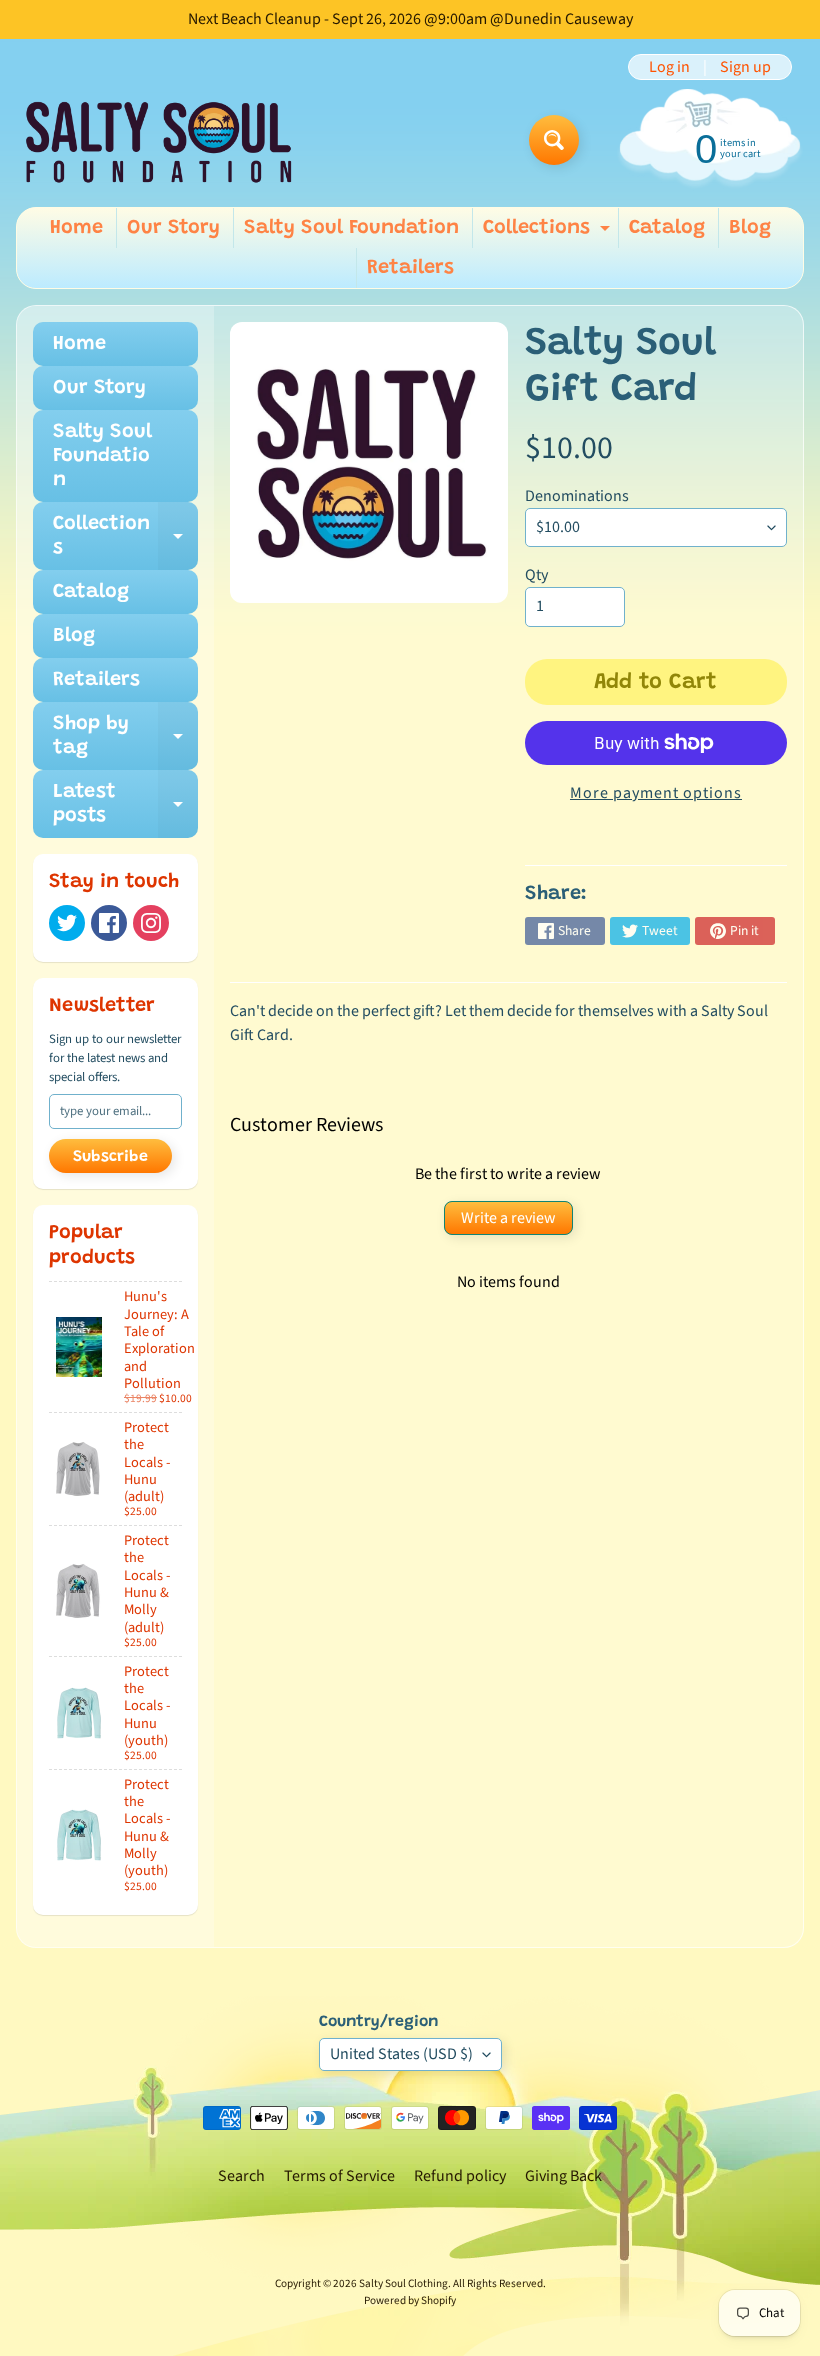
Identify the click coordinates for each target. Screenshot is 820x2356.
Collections (549, 233)
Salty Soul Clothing (403, 2283)
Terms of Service (339, 2176)
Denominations (577, 496)
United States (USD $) (401, 2054)
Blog (750, 228)
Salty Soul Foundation (351, 228)
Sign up (745, 67)
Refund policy (460, 2176)
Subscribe (110, 1157)
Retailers (410, 268)
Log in (669, 67)
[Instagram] (151, 923)
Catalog (667, 228)
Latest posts (125, 805)
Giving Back (563, 2176)
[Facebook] (109, 923)
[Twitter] (67, 923)
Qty (536, 575)
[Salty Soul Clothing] (158, 140)
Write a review (508, 1218)
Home (76, 228)
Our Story (173, 228)
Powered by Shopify (410, 2300)
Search (241, 2176)
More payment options (656, 793)
